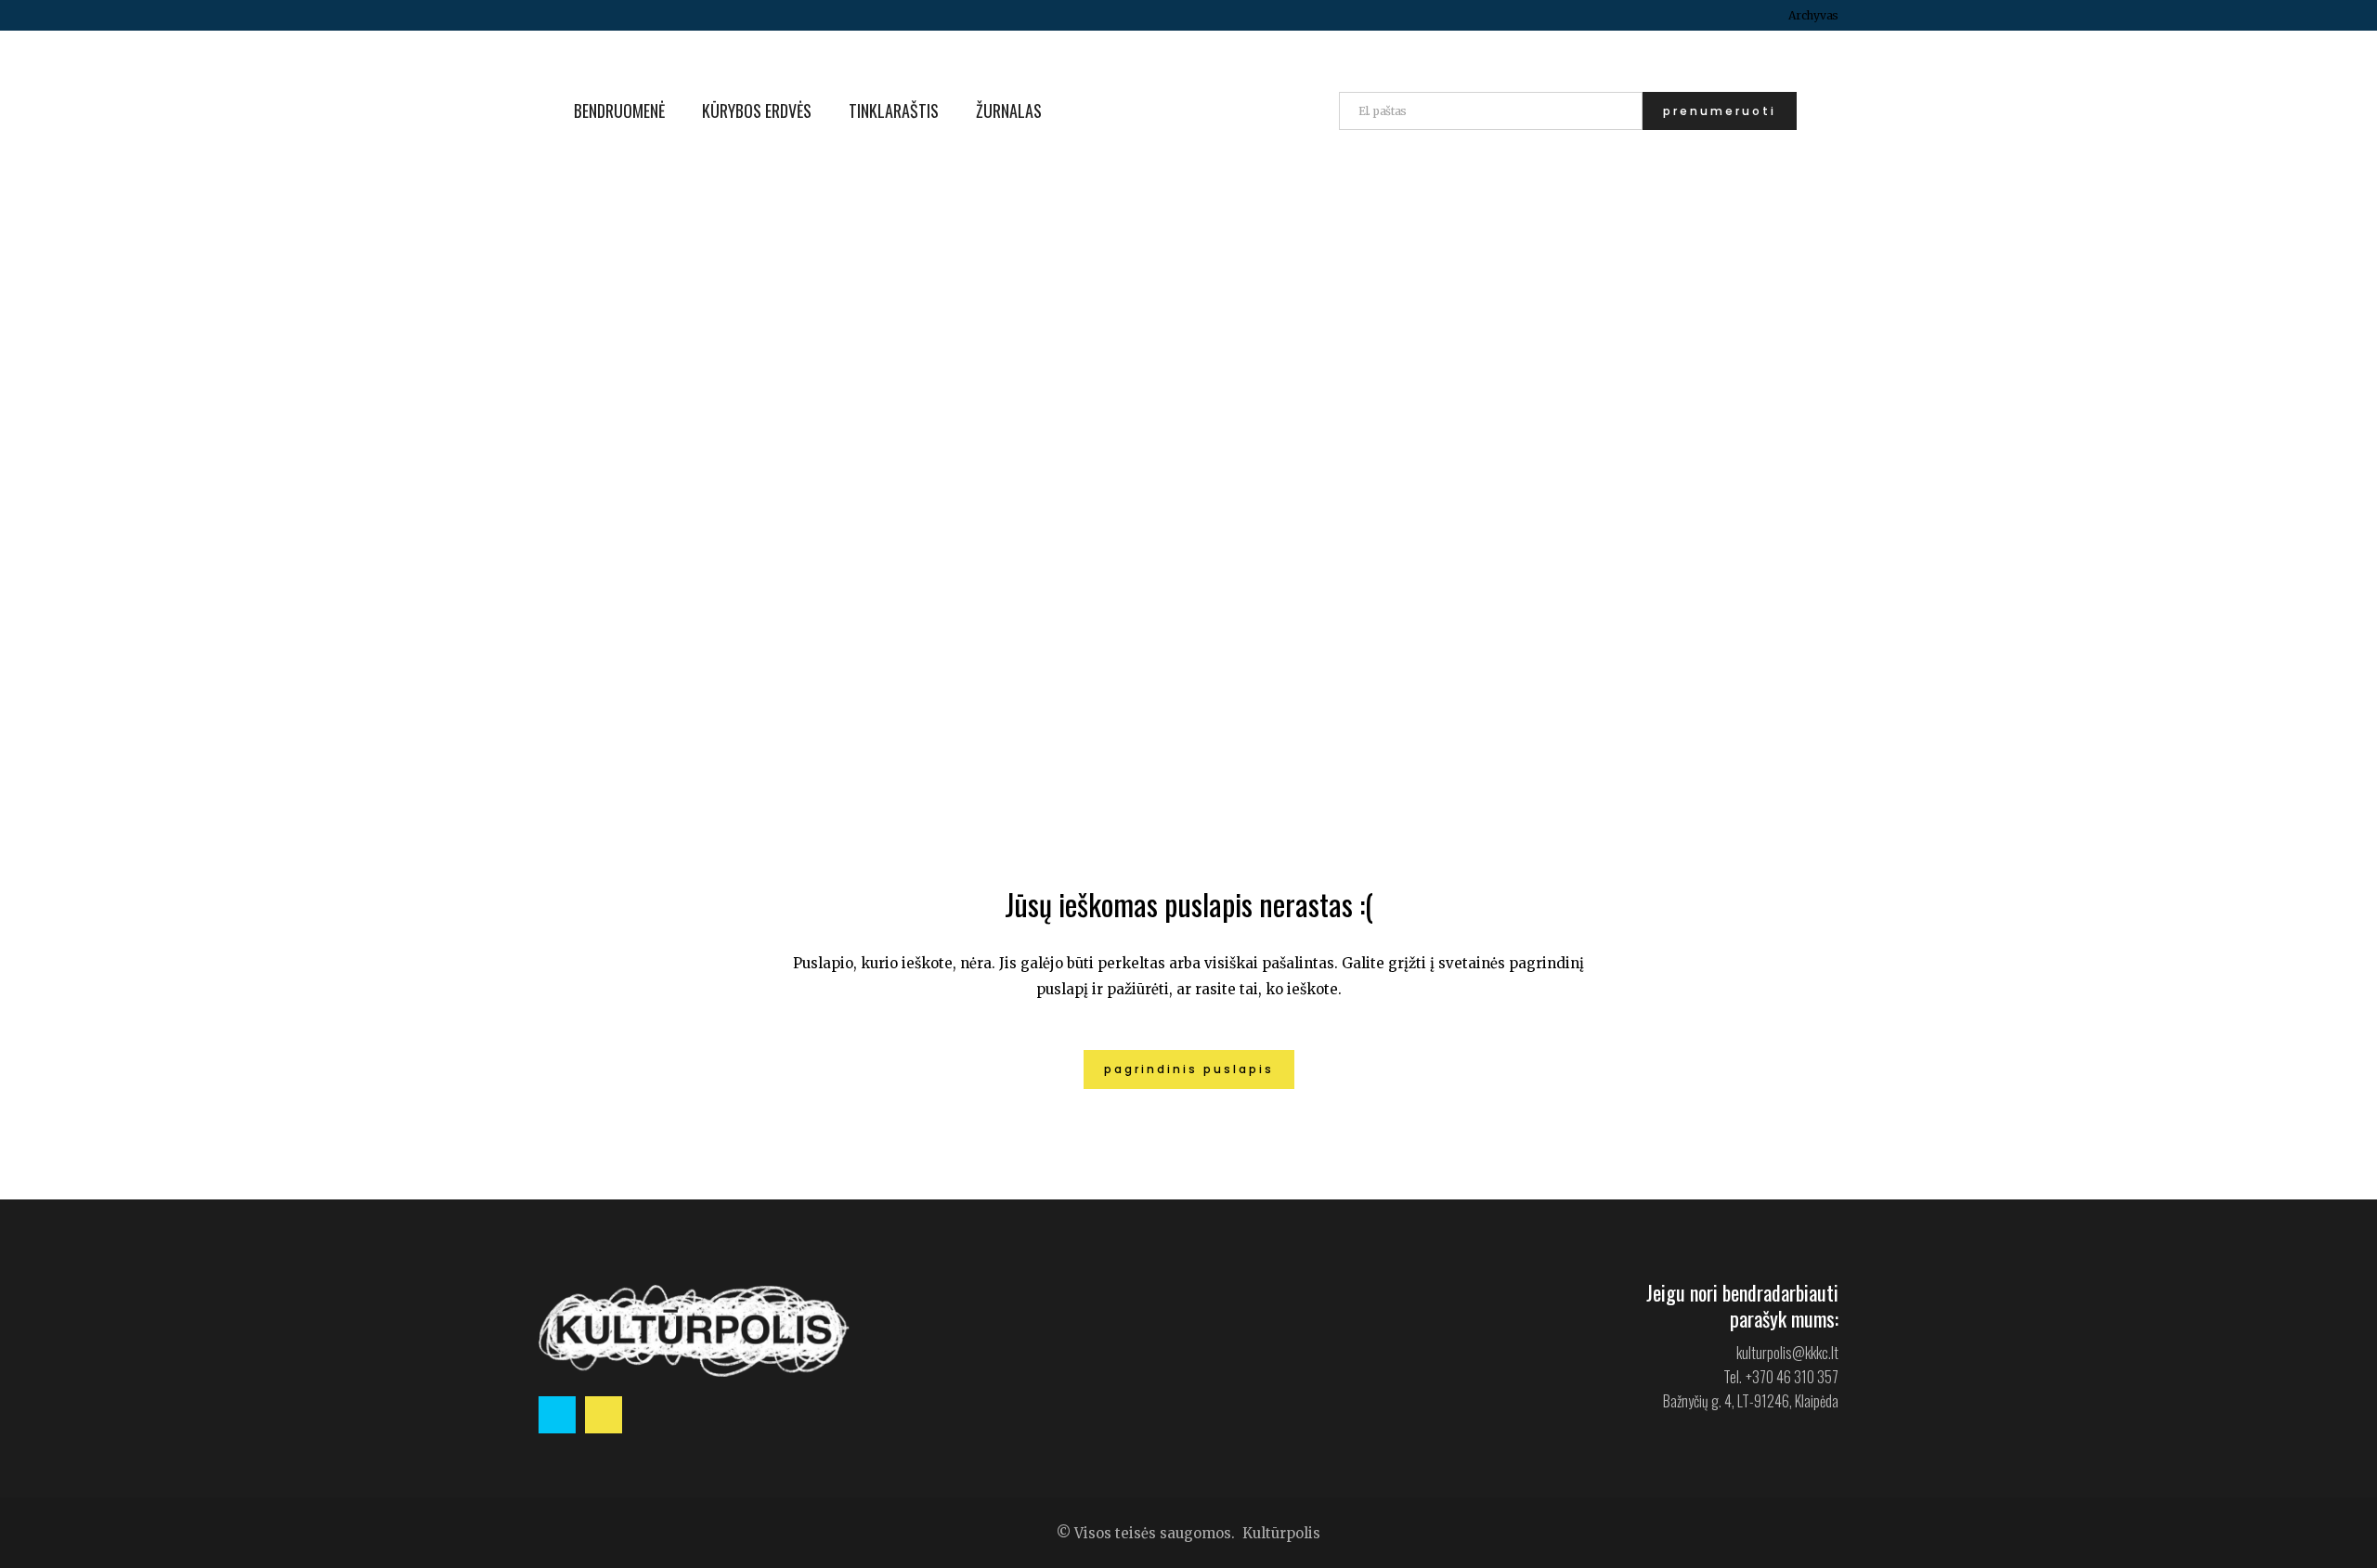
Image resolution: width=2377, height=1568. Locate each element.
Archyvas (1813, 15)
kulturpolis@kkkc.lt (1787, 1353)
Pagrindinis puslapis (1189, 1069)
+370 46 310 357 (1792, 1377)
